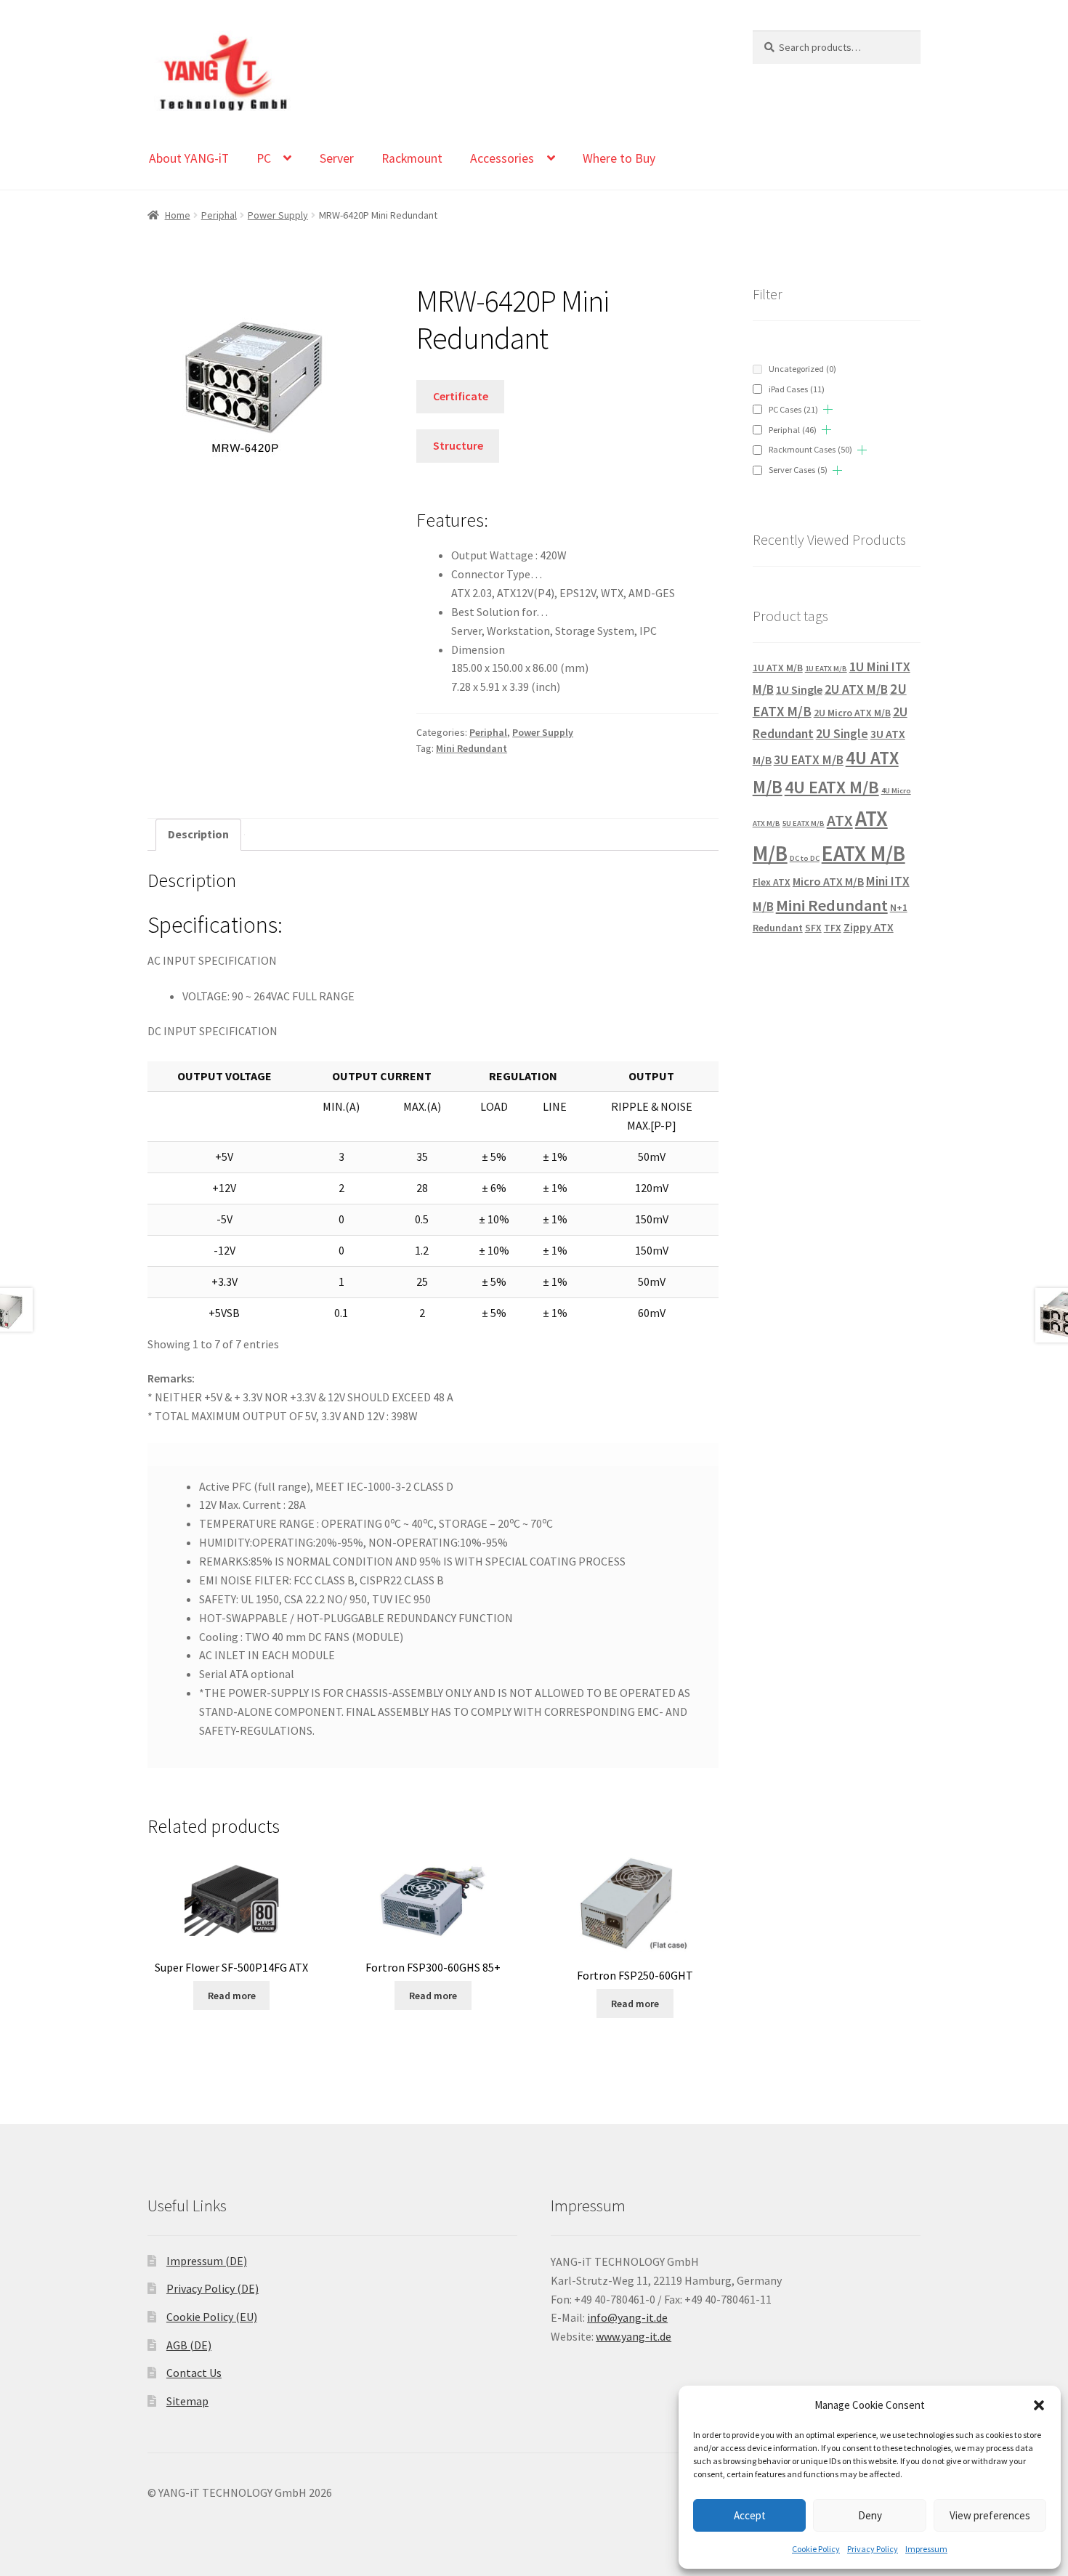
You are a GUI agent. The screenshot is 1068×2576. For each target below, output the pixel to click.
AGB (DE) (189, 2345)
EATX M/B (863, 853)
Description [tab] (198, 834)
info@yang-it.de (627, 2317)
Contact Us (194, 2373)
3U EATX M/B (809, 760)
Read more (232, 1996)
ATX (840, 821)
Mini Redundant (472, 748)
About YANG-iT (189, 158)
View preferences (990, 2515)
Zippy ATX (869, 927)
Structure (458, 445)
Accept (750, 2515)
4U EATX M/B (832, 787)
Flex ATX (772, 882)
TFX (833, 928)
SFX (813, 928)
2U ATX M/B (856, 689)
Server (337, 158)
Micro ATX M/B (828, 881)
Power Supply (278, 215)
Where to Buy (619, 158)
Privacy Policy (873, 2549)
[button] (1039, 2405)
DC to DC (805, 858)
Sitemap (187, 2401)
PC (264, 158)
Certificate (461, 396)
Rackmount (412, 158)
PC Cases (793, 409)
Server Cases (798, 470)
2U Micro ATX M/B (852, 713)
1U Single (799, 689)
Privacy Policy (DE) (213, 2288)
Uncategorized (802, 369)
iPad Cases (797, 389)
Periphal (219, 215)
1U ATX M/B (778, 668)
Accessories (502, 158)
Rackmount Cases (810, 449)
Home (178, 215)
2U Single (842, 733)
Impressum (926, 2549)
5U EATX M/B (804, 823)
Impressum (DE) (207, 2261)
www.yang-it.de (634, 2336)
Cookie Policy (816, 2549)
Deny (870, 2515)
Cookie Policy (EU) (212, 2317)
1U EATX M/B (826, 669)
